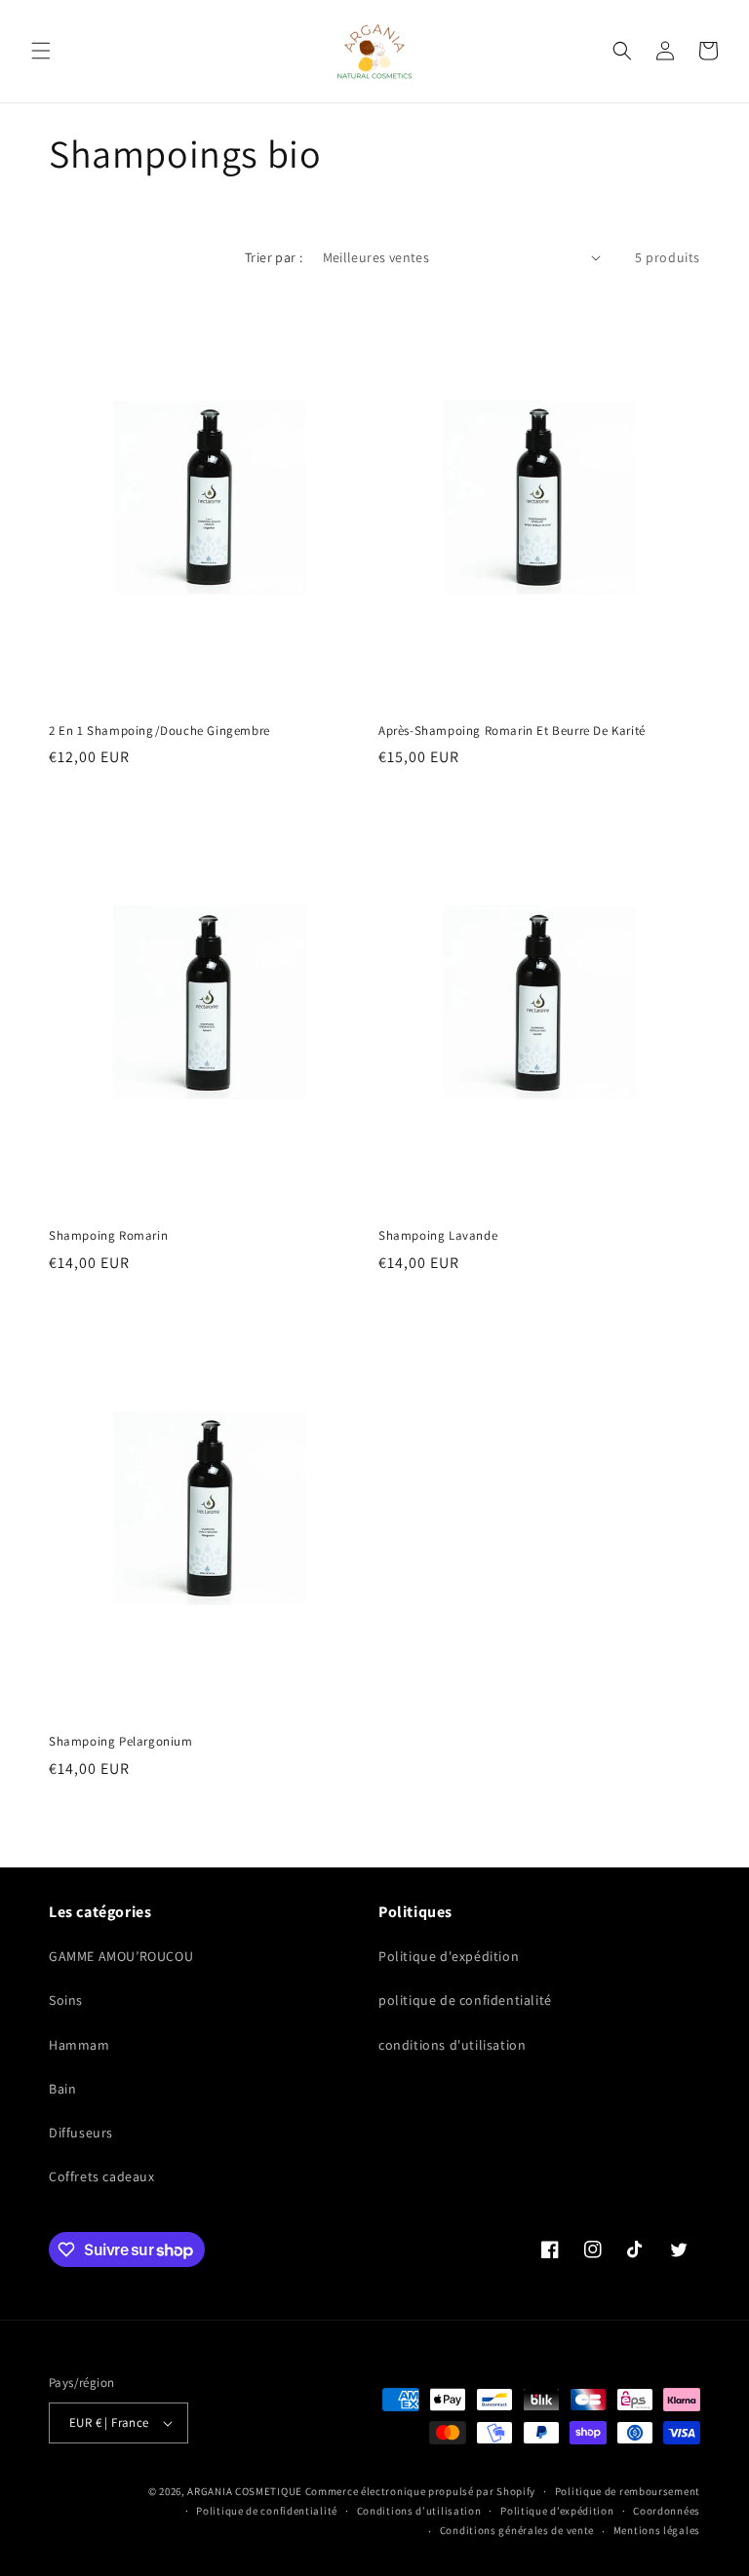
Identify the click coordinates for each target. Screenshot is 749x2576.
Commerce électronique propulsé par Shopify (420, 2491)
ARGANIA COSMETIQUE (246, 2491)
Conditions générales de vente (517, 2530)
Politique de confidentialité (267, 2511)
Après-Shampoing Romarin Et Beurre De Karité (512, 731)
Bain (62, 2089)
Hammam (79, 2045)
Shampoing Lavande (438, 1236)
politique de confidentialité (465, 2000)
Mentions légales (657, 2530)
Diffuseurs (81, 2133)
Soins (66, 2000)
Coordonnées (667, 2511)
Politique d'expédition (449, 1956)
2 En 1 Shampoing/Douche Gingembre (159, 731)
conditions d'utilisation (452, 2045)
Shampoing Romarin (108, 1236)
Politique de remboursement (628, 2491)
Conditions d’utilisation (419, 2511)
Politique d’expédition (557, 2511)
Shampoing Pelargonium (121, 1742)
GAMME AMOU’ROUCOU (121, 1956)
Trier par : (274, 257)
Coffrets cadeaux (102, 2176)
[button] (41, 51)
